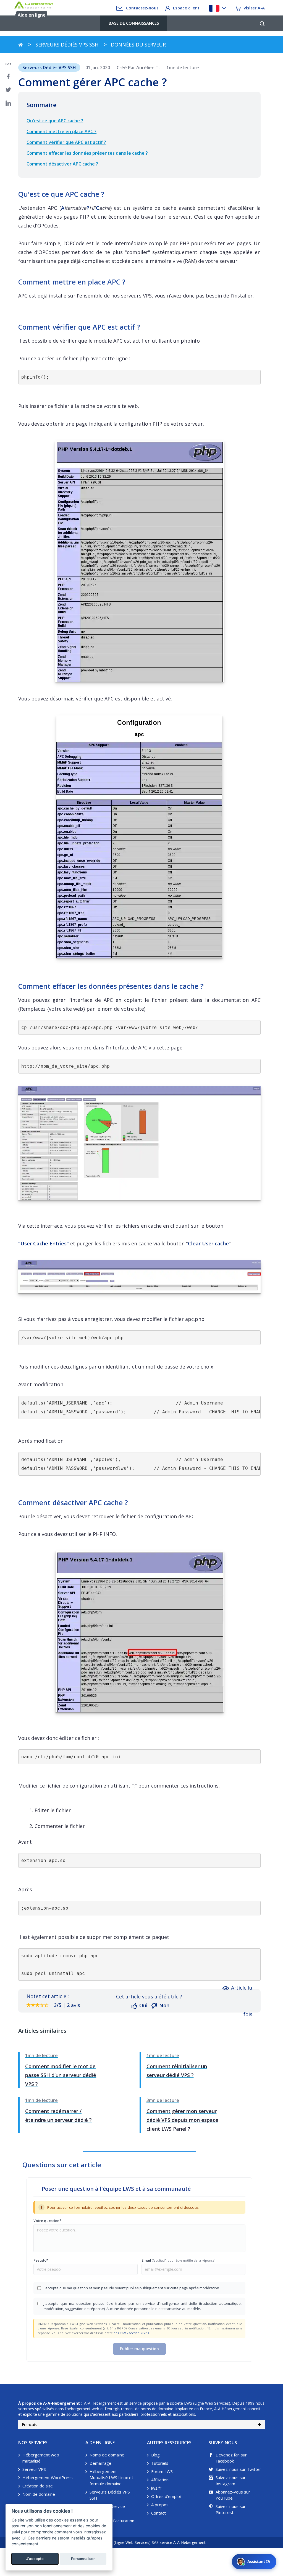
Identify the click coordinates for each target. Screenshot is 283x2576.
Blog (155, 2455)
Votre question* (47, 2221)
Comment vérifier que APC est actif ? (66, 142)
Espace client (186, 8)
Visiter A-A (254, 8)
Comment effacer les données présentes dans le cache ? (87, 153)
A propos (160, 2505)
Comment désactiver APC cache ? (62, 164)
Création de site (38, 2486)
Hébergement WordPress (48, 2477)
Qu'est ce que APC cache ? (55, 121)
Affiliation (160, 2480)
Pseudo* (41, 2260)
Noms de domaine (107, 2455)
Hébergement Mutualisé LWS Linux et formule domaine (111, 2477)
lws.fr (156, 2488)
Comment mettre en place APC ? (61, 131)
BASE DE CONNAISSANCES (134, 23)
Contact (158, 2513)
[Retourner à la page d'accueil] (21, 45)
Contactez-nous (142, 8)
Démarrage (100, 2463)
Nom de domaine (39, 2494)
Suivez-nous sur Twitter (238, 2469)
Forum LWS (162, 2471)
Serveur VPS (34, 2469)
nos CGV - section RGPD (131, 2333)
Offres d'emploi (166, 2496)
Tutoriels (160, 2463)
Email (178, 2260)
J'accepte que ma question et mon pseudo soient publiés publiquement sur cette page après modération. (132, 2288)
